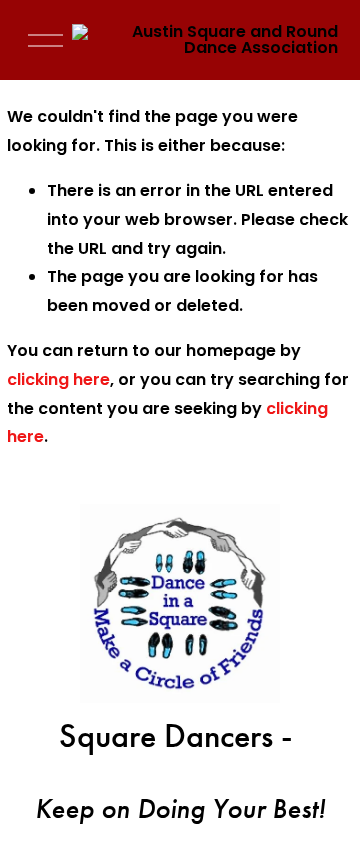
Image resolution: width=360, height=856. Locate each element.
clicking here (58, 379)
